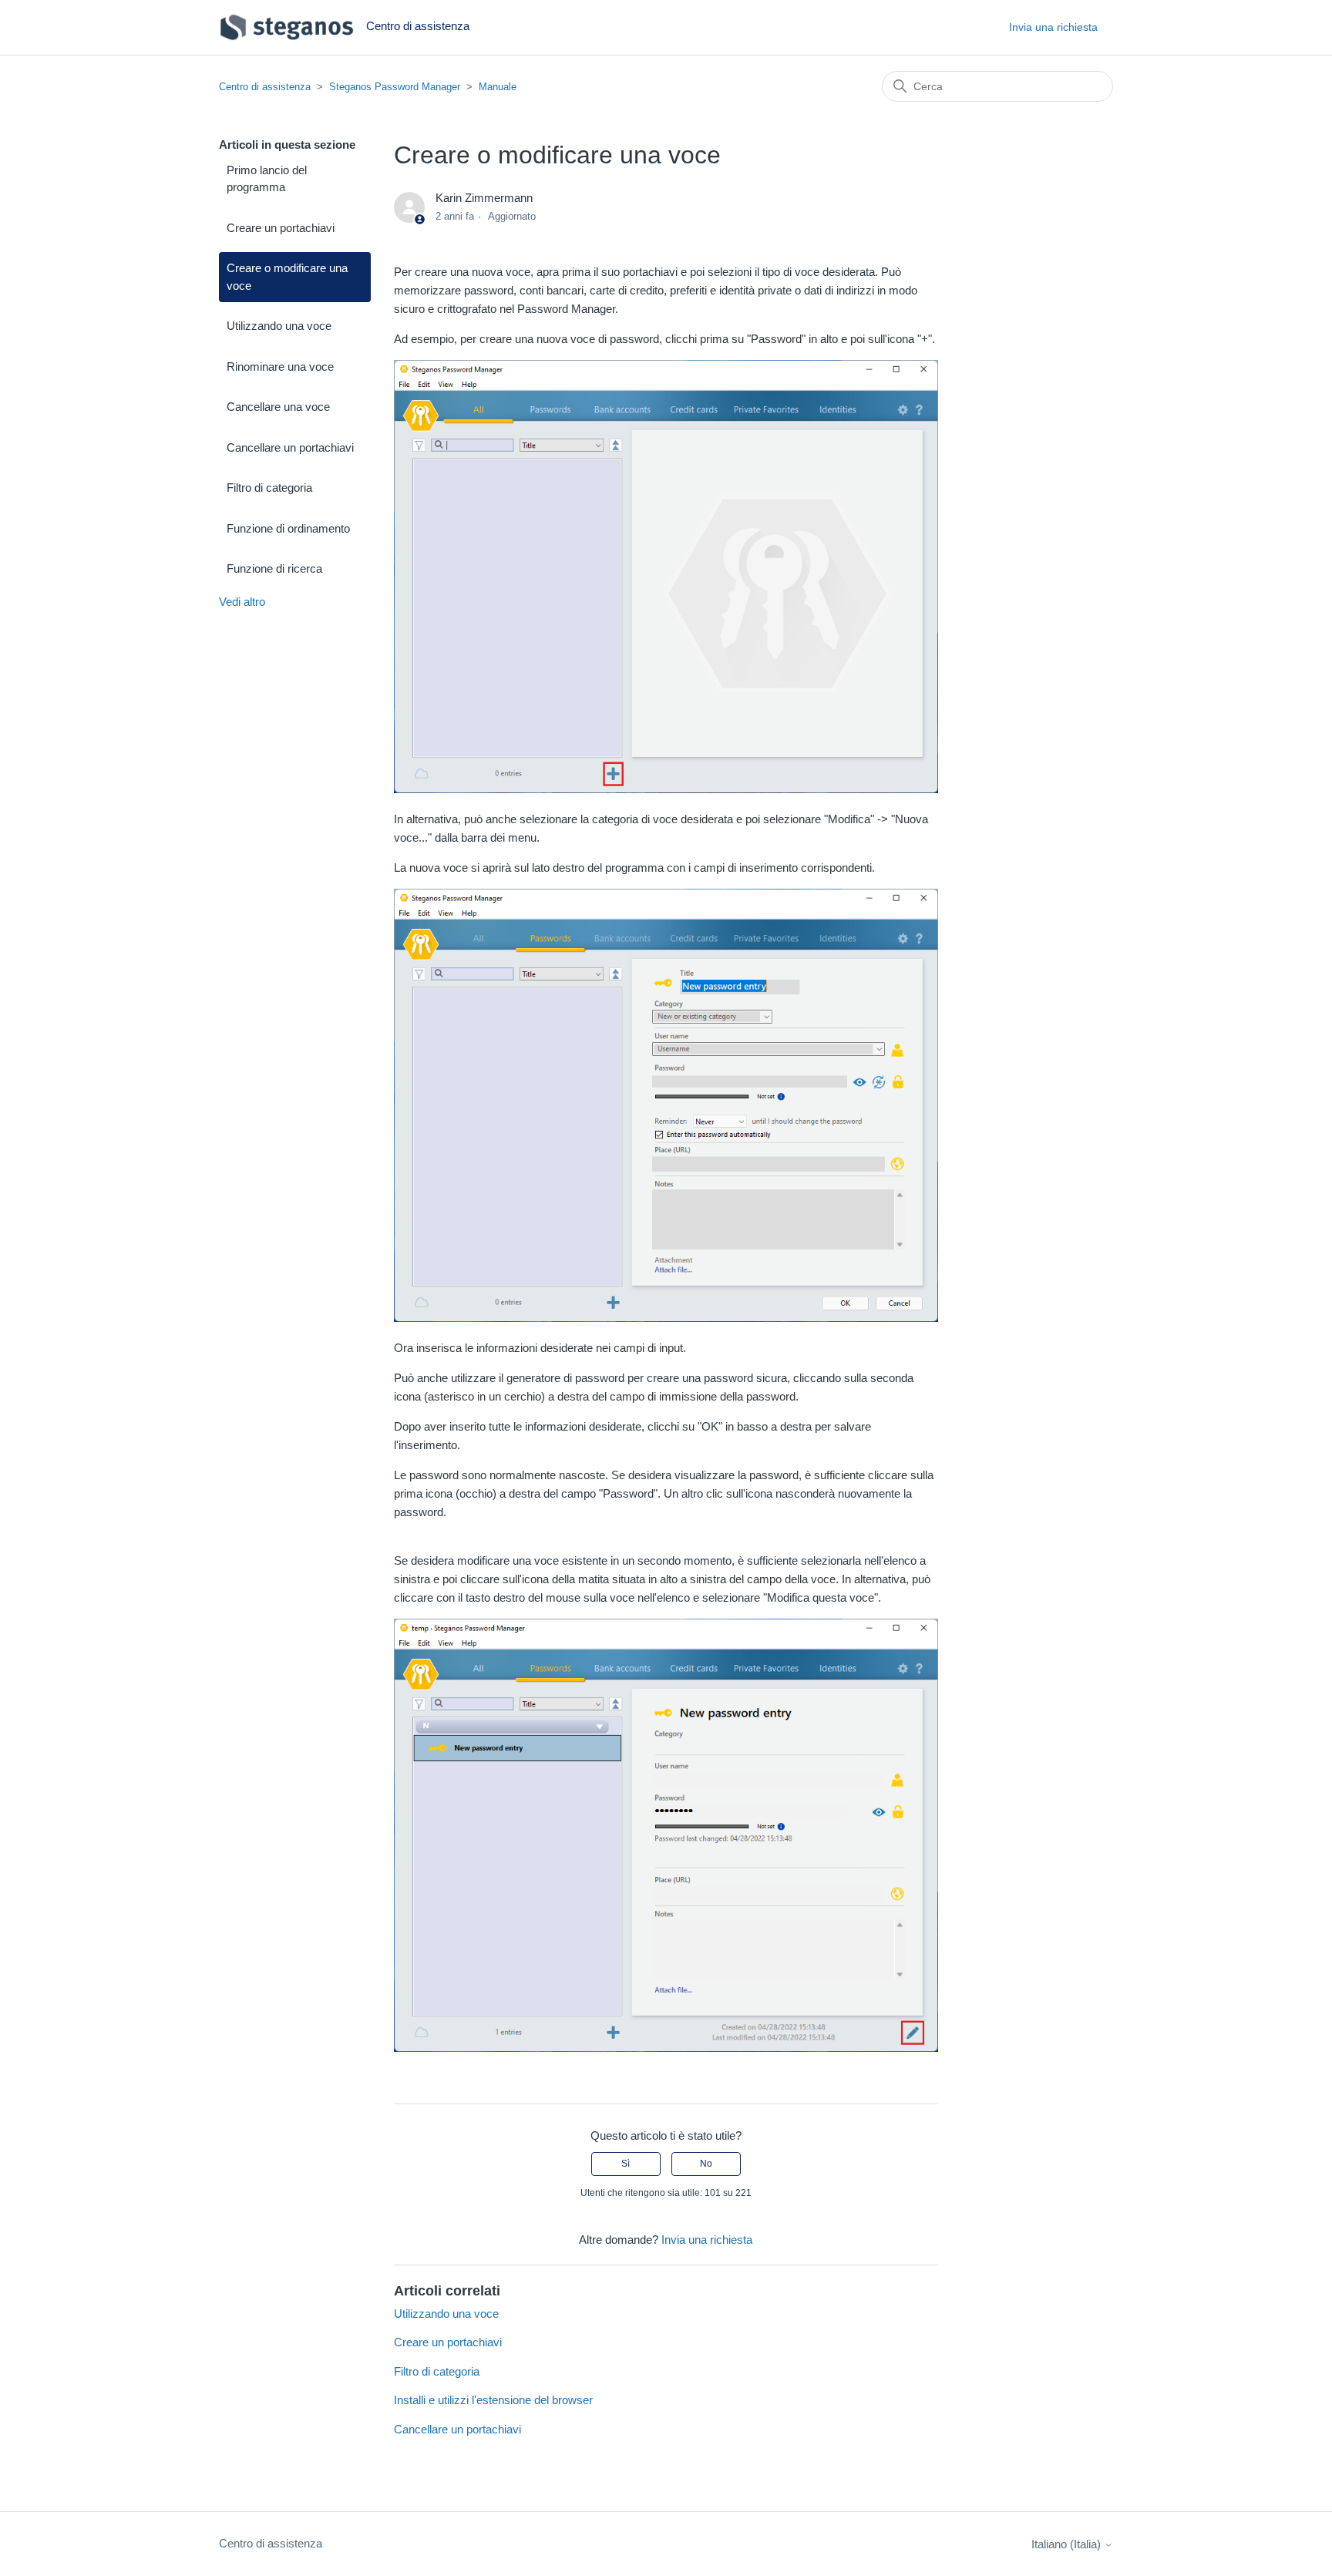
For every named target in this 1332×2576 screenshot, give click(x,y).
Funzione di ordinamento (288, 528)
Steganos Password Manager (395, 87)
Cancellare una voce (278, 407)
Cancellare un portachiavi (290, 447)
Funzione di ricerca (274, 568)
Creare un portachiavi (281, 228)
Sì (626, 2164)
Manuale (498, 87)
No (706, 2164)
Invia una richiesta (1053, 27)
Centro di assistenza (265, 87)
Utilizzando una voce (279, 326)
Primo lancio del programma (267, 179)
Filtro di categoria (269, 488)
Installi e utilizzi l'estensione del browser (493, 2400)
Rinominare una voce (280, 367)
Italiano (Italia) (1068, 2544)
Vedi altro (242, 602)
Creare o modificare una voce (287, 277)
